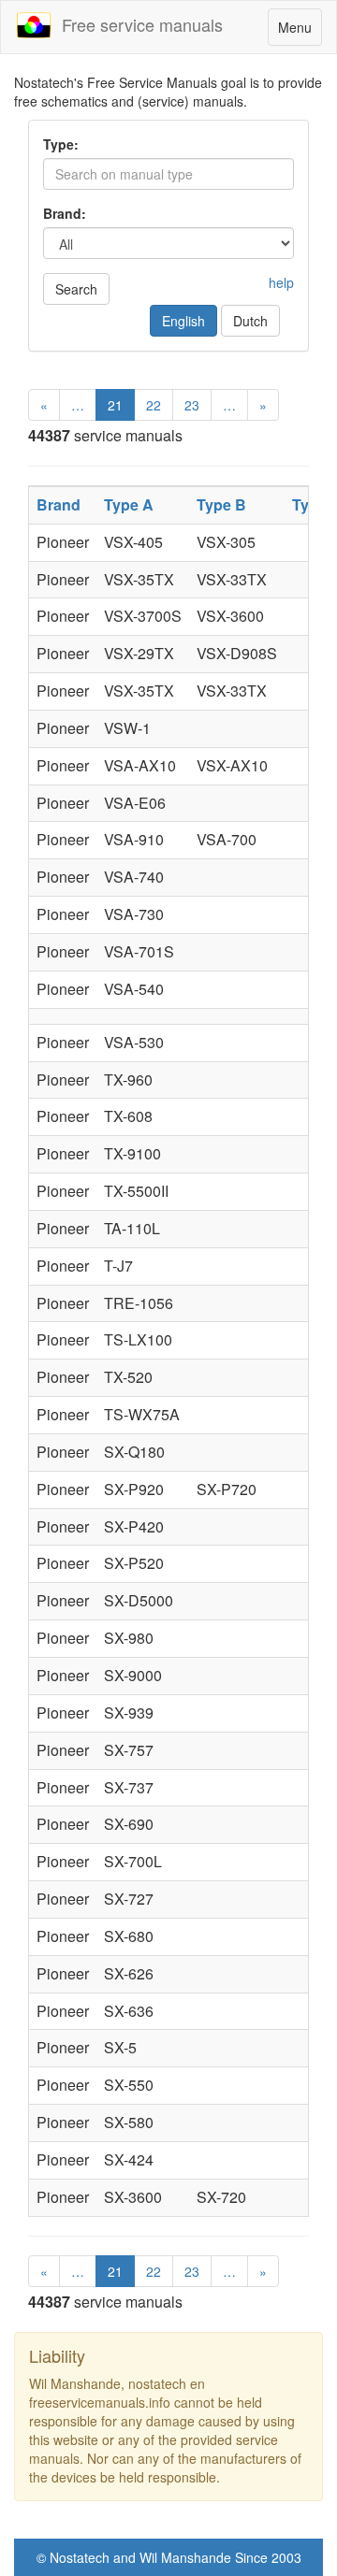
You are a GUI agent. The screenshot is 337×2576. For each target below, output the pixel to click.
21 (115, 405)
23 (192, 405)
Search (76, 289)
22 (154, 405)
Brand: (65, 213)
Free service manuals (138, 24)
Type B (221, 504)
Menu (300, 31)
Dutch (250, 321)
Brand (59, 504)
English (183, 321)
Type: (61, 144)
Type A (129, 504)
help (281, 282)
